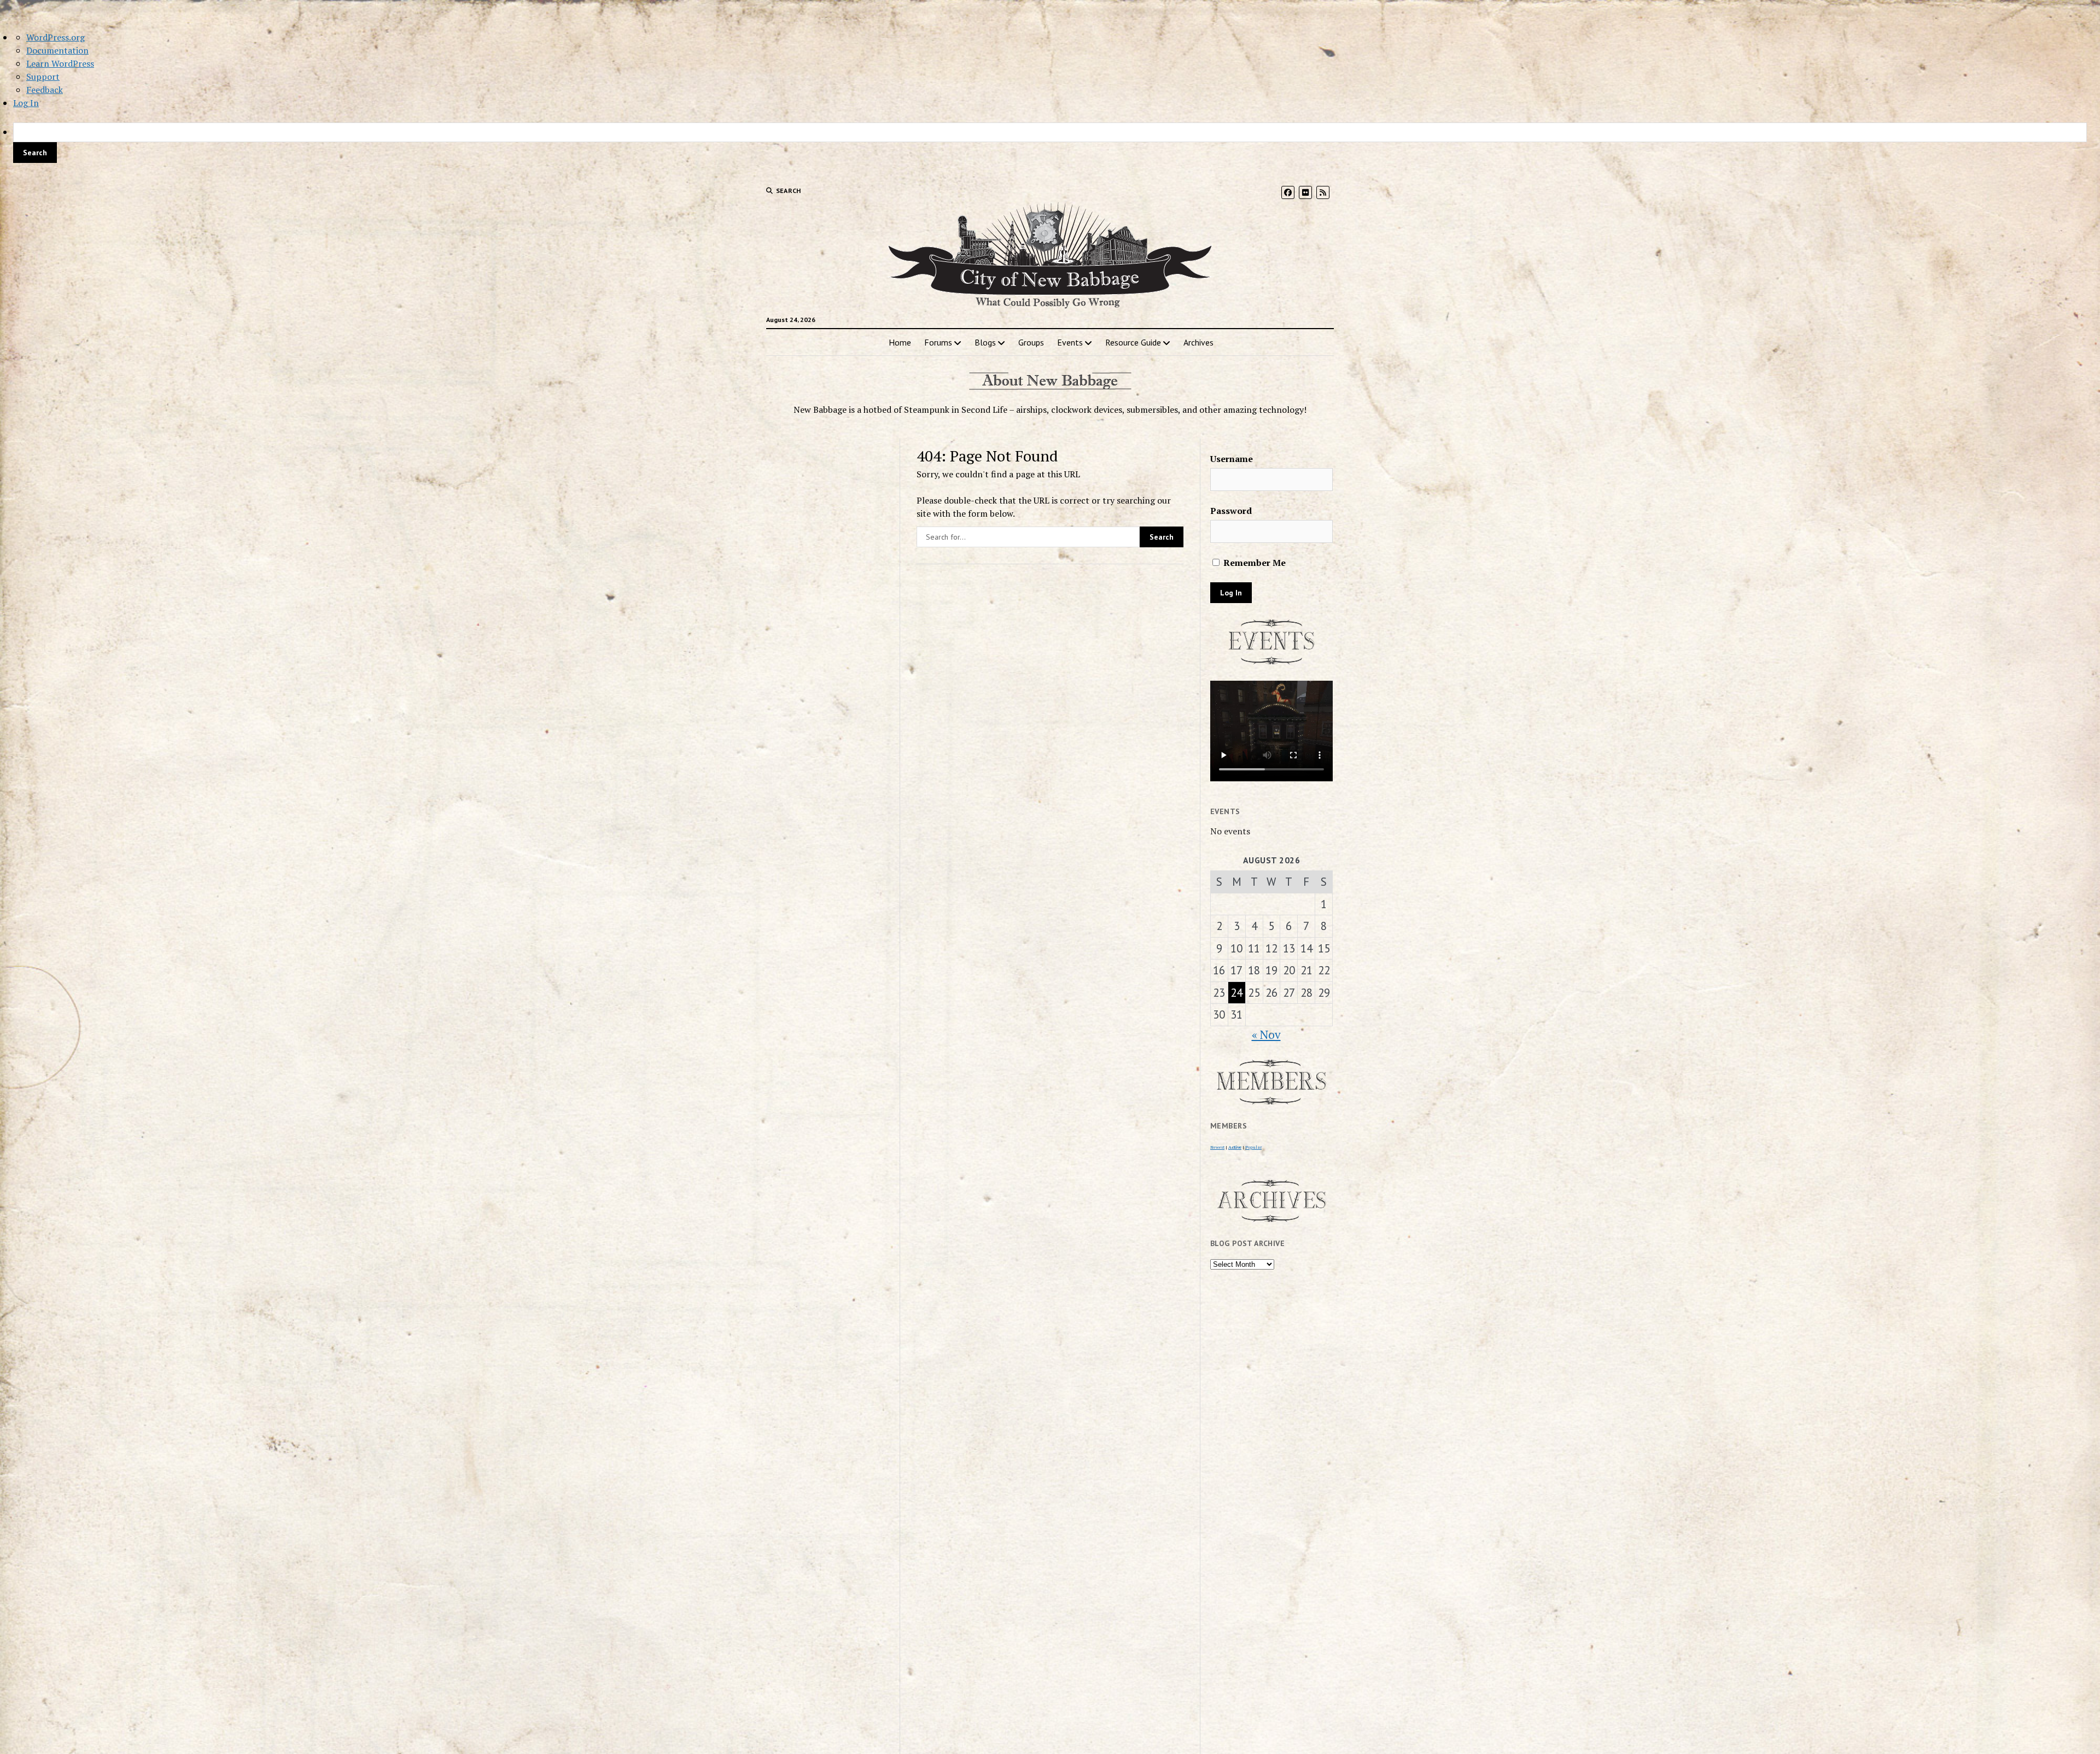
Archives (1198, 342)
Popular (1253, 1147)
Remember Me (1253, 563)
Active (1235, 1147)
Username (1232, 459)
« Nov (1266, 1034)
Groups (1031, 342)
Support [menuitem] (43, 77)
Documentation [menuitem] (57, 50)
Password (1231, 511)
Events (1070, 342)
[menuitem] (1050, 143)
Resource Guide (1133, 342)
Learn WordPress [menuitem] (60, 63)
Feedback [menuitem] (45, 90)
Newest (1217, 1147)
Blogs (985, 342)
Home (900, 342)
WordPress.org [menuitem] (56, 37)
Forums (938, 342)
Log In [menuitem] (26, 103)
